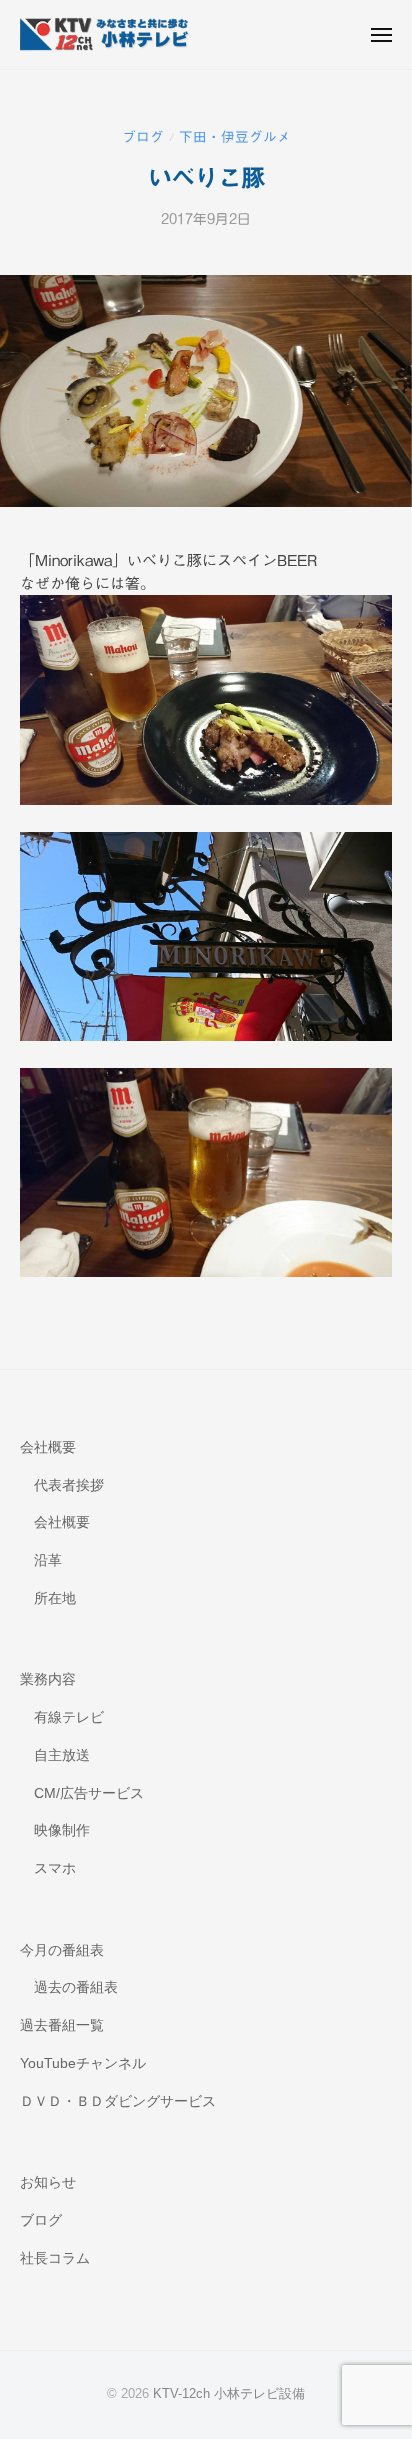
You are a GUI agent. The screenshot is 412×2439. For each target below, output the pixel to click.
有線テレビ (69, 1717)
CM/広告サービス (89, 1793)
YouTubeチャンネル (83, 2063)
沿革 (48, 1560)
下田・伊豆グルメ (235, 137)
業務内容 (48, 1679)
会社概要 (48, 1447)
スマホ (55, 1868)
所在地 (55, 1598)
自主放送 (62, 1755)
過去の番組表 (76, 1987)
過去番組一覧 (62, 2025)
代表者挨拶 (69, 1485)
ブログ (143, 137)
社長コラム (55, 2258)
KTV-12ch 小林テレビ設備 (229, 2393)
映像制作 (62, 1830)
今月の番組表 (62, 1950)
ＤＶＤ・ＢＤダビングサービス (118, 2101)
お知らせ (48, 2182)
